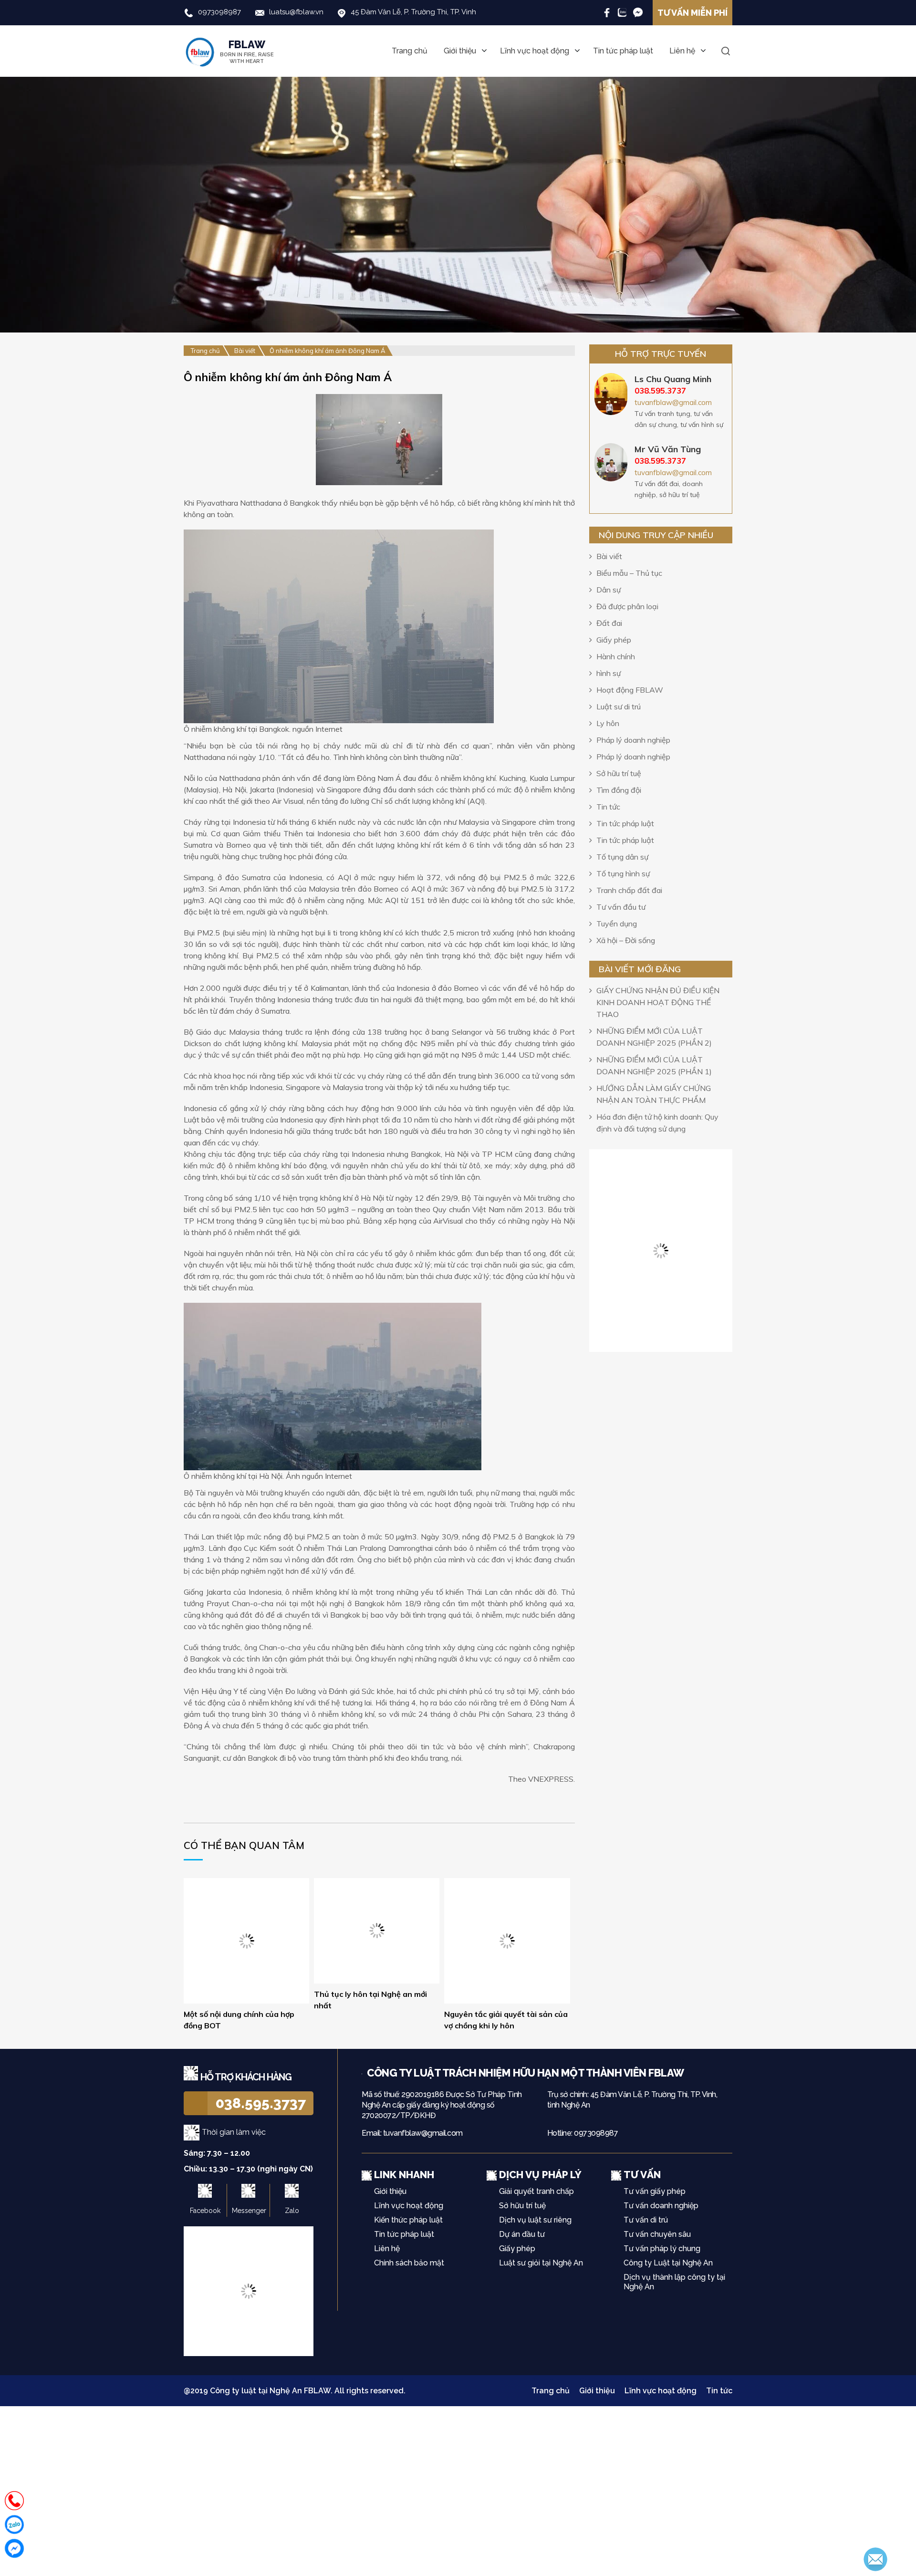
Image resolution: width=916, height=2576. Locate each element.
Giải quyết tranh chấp (536, 2191)
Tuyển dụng (617, 924)
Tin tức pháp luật (623, 51)
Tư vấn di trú (646, 2220)
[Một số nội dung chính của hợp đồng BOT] (246, 1916)
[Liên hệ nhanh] (14, 2501)
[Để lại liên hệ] (875, 2558)
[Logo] (364, 2073)
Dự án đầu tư (522, 2234)
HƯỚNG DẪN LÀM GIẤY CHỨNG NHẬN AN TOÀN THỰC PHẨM (654, 1094)
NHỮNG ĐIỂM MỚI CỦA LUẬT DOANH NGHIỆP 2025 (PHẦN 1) (654, 1065)
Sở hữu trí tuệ (619, 773)
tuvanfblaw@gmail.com (673, 402)
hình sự (609, 673)
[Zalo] (622, 12)
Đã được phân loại (627, 606)
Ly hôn (608, 723)
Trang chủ (410, 51)
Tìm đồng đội (619, 790)
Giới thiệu (460, 51)
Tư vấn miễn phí (692, 13)
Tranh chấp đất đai (629, 890)
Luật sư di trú (619, 706)
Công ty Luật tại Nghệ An (668, 2263)
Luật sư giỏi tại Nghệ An (541, 2263)
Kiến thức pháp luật (408, 2220)
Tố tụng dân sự (622, 857)
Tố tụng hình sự (623, 873)
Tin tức (608, 807)
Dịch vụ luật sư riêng (535, 2220)
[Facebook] (607, 12)
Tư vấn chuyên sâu (657, 2234)
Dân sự (609, 590)
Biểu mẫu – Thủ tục (629, 573)
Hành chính (616, 656)
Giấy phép (614, 640)
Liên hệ (682, 51)
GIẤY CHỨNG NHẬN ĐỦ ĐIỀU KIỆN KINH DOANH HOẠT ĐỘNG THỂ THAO (658, 1002)
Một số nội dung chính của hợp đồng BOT (239, 1972)
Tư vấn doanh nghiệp (661, 2206)
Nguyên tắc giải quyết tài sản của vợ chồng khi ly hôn (506, 2020)
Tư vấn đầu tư (621, 907)
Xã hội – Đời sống (626, 940)
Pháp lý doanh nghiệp (633, 740)
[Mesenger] (638, 12)
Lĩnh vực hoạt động (535, 51)
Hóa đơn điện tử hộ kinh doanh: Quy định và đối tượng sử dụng (657, 1123)
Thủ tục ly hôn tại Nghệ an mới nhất (370, 2000)
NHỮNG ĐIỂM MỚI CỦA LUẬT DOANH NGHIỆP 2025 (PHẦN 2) (654, 1037)
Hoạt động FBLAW (630, 690)
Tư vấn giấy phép (655, 2191)
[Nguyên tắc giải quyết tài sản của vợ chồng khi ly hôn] (507, 1940)
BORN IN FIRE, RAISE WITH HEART (247, 51)
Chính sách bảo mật (409, 2263)
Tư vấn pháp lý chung (662, 2249)
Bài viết (609, 556)
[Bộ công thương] (249, 2290)
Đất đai (609, 623)
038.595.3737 (261, 2103)
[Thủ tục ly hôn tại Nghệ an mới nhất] (377, 1930)
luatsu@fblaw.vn (296, 12)
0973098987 (219, 12)
